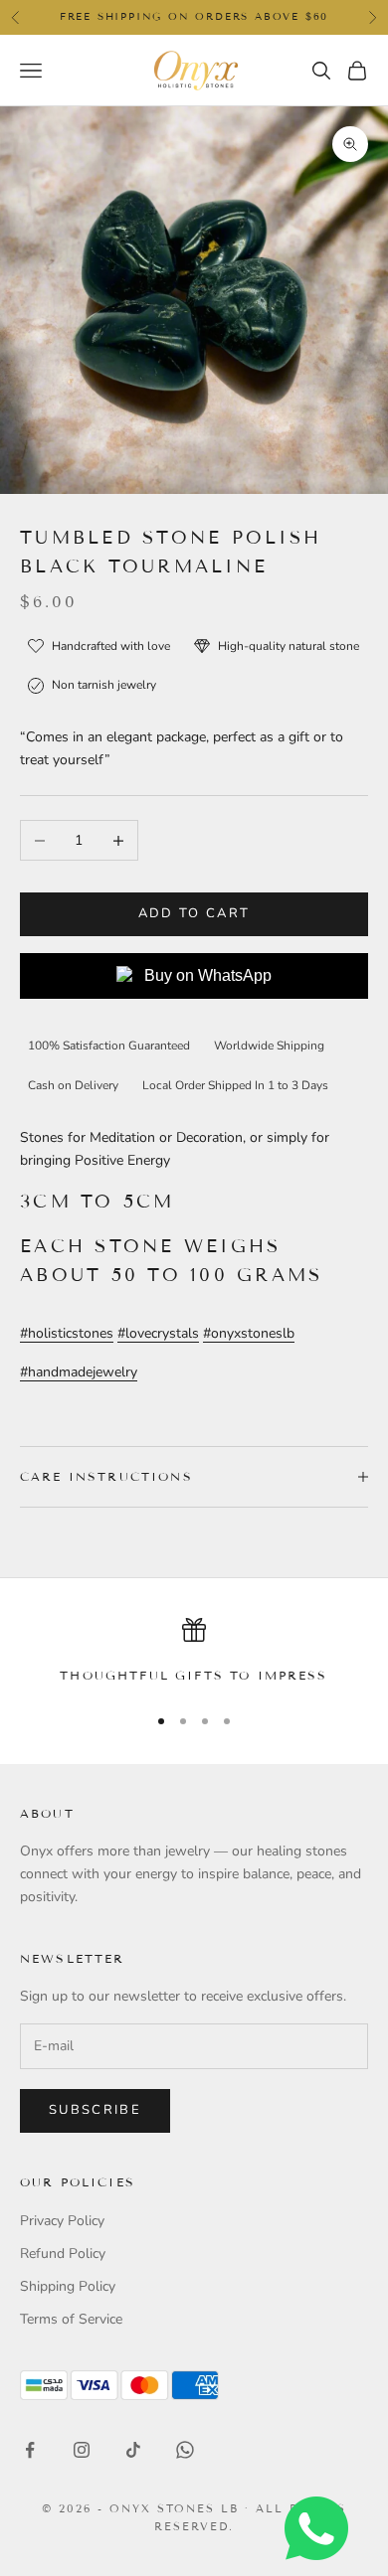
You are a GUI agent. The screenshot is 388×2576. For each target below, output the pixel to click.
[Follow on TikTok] (133, 2450)
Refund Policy (63, 2254)
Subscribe (95, 2110)
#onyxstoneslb (249, 1333)
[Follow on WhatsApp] (185, 2450)
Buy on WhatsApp (208, 975)
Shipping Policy (68, 2286)
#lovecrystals (158, 1333)
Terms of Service (71, 2319)
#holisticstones (67, 1333)
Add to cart (194, 913)
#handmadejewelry (79, 1372)
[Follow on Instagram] (82, 2450)
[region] (194, 1652)
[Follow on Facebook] (30, 2450)
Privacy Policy (62, 2221)
